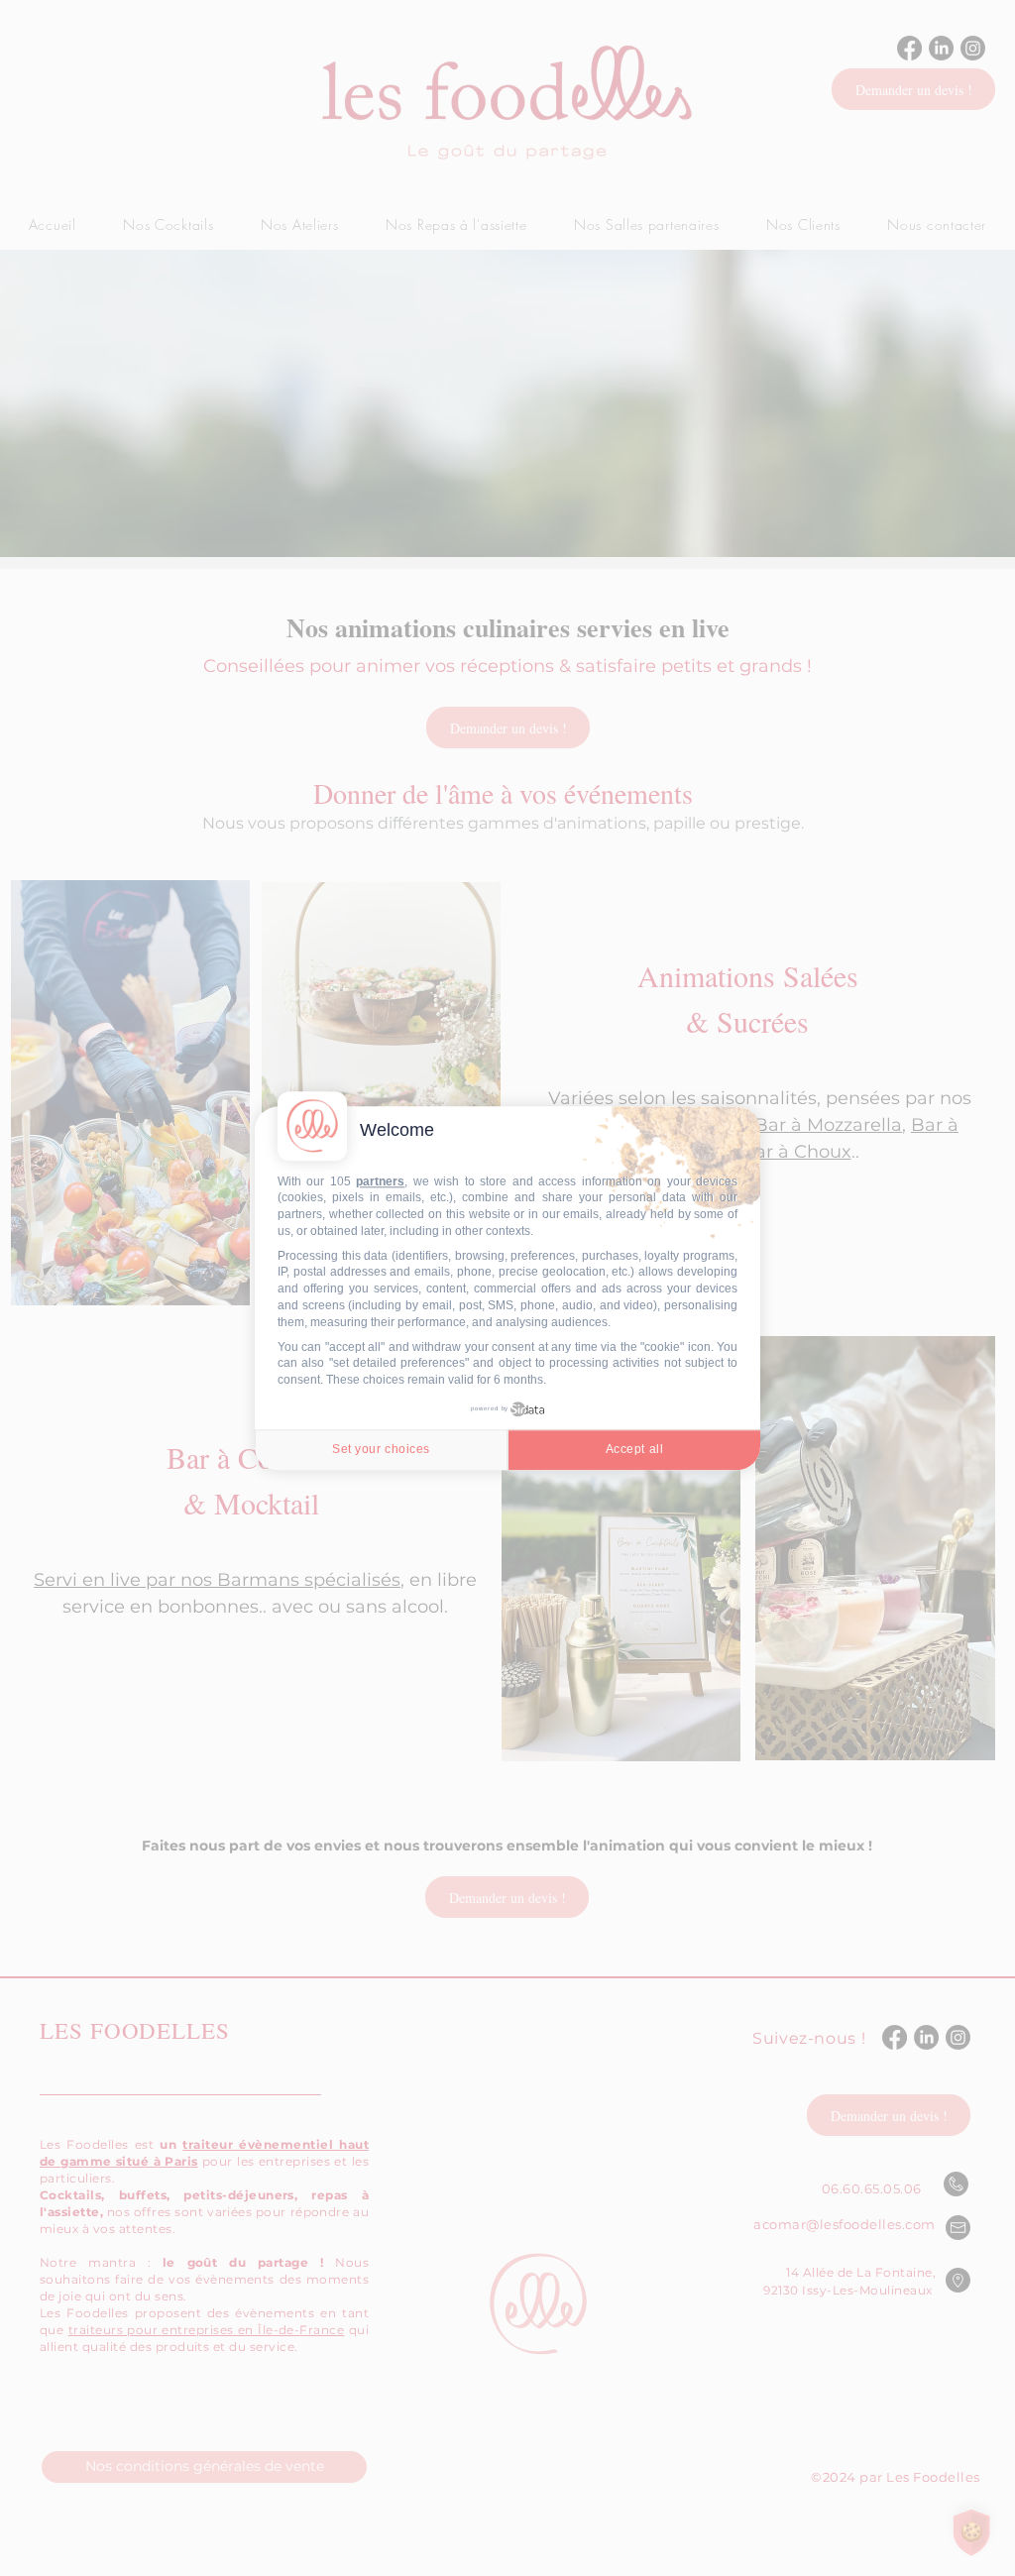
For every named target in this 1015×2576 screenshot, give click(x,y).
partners (380, 1181)
